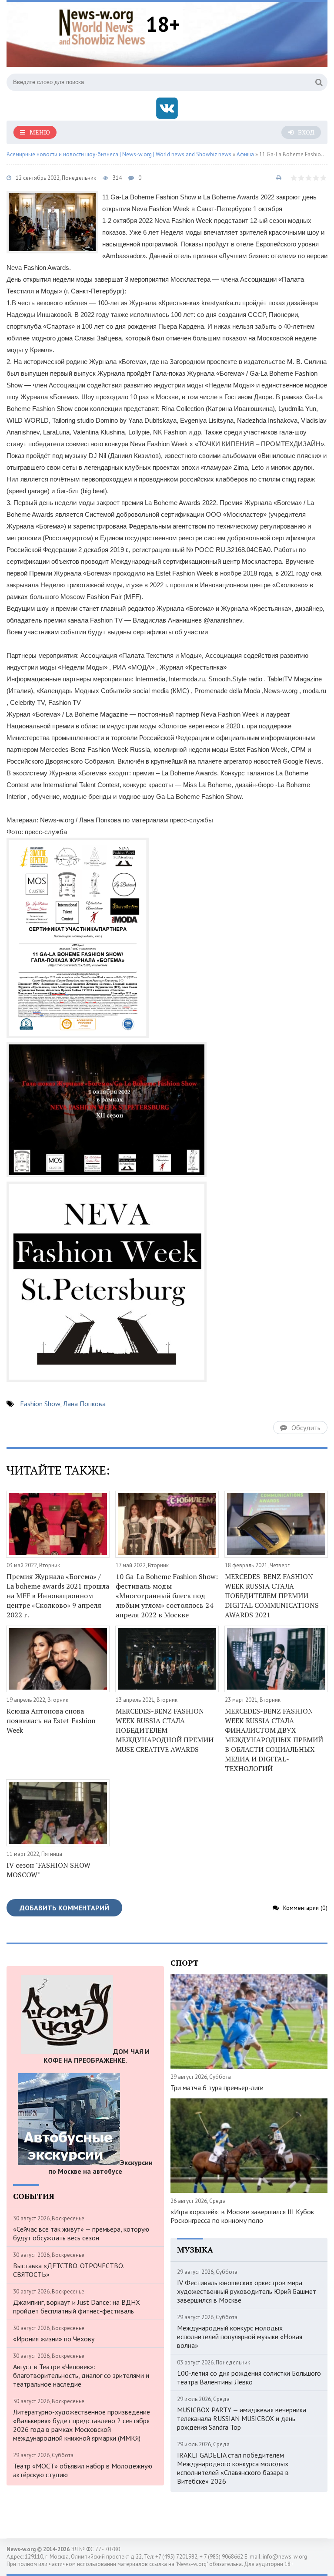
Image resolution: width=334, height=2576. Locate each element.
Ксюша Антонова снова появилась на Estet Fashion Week (51, 1721)
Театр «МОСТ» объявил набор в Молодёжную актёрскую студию (83, 2470)
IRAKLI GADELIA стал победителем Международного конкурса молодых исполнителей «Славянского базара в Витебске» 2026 (233, 2468)
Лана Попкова (84, 1404)
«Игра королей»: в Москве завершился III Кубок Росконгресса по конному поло (242, 2216)
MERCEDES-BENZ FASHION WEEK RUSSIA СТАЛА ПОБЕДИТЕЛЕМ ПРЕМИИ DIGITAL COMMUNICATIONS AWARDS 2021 (272, 1596)
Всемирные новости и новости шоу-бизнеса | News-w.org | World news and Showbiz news (119, 154)
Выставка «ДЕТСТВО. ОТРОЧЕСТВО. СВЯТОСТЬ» (68, 2270)
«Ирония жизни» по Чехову (54, 2339)
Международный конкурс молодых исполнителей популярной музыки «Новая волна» (240, 2337)
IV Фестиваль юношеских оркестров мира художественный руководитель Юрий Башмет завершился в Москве (247, 2291)
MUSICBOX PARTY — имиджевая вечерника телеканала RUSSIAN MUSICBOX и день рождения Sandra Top (242, 2418)
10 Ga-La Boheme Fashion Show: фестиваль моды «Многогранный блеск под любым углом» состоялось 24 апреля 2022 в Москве (167, 1596)
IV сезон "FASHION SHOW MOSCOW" (48, 1870)
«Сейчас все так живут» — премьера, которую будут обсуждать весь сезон (81, 2233)
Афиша (245, 154)
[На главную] (102, 26)
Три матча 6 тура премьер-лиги (217, 2088)
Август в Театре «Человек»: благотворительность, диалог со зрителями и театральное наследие (81, 2375)
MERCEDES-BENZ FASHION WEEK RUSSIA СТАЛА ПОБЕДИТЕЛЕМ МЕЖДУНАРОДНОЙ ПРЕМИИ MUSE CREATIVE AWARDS (165, 1730)
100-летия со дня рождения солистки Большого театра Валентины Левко (249, 2377)
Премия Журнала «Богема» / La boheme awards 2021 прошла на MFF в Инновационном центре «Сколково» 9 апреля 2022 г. (58, 1596)
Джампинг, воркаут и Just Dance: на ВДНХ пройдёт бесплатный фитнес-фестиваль (77, 2307)
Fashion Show (40, 1404)
